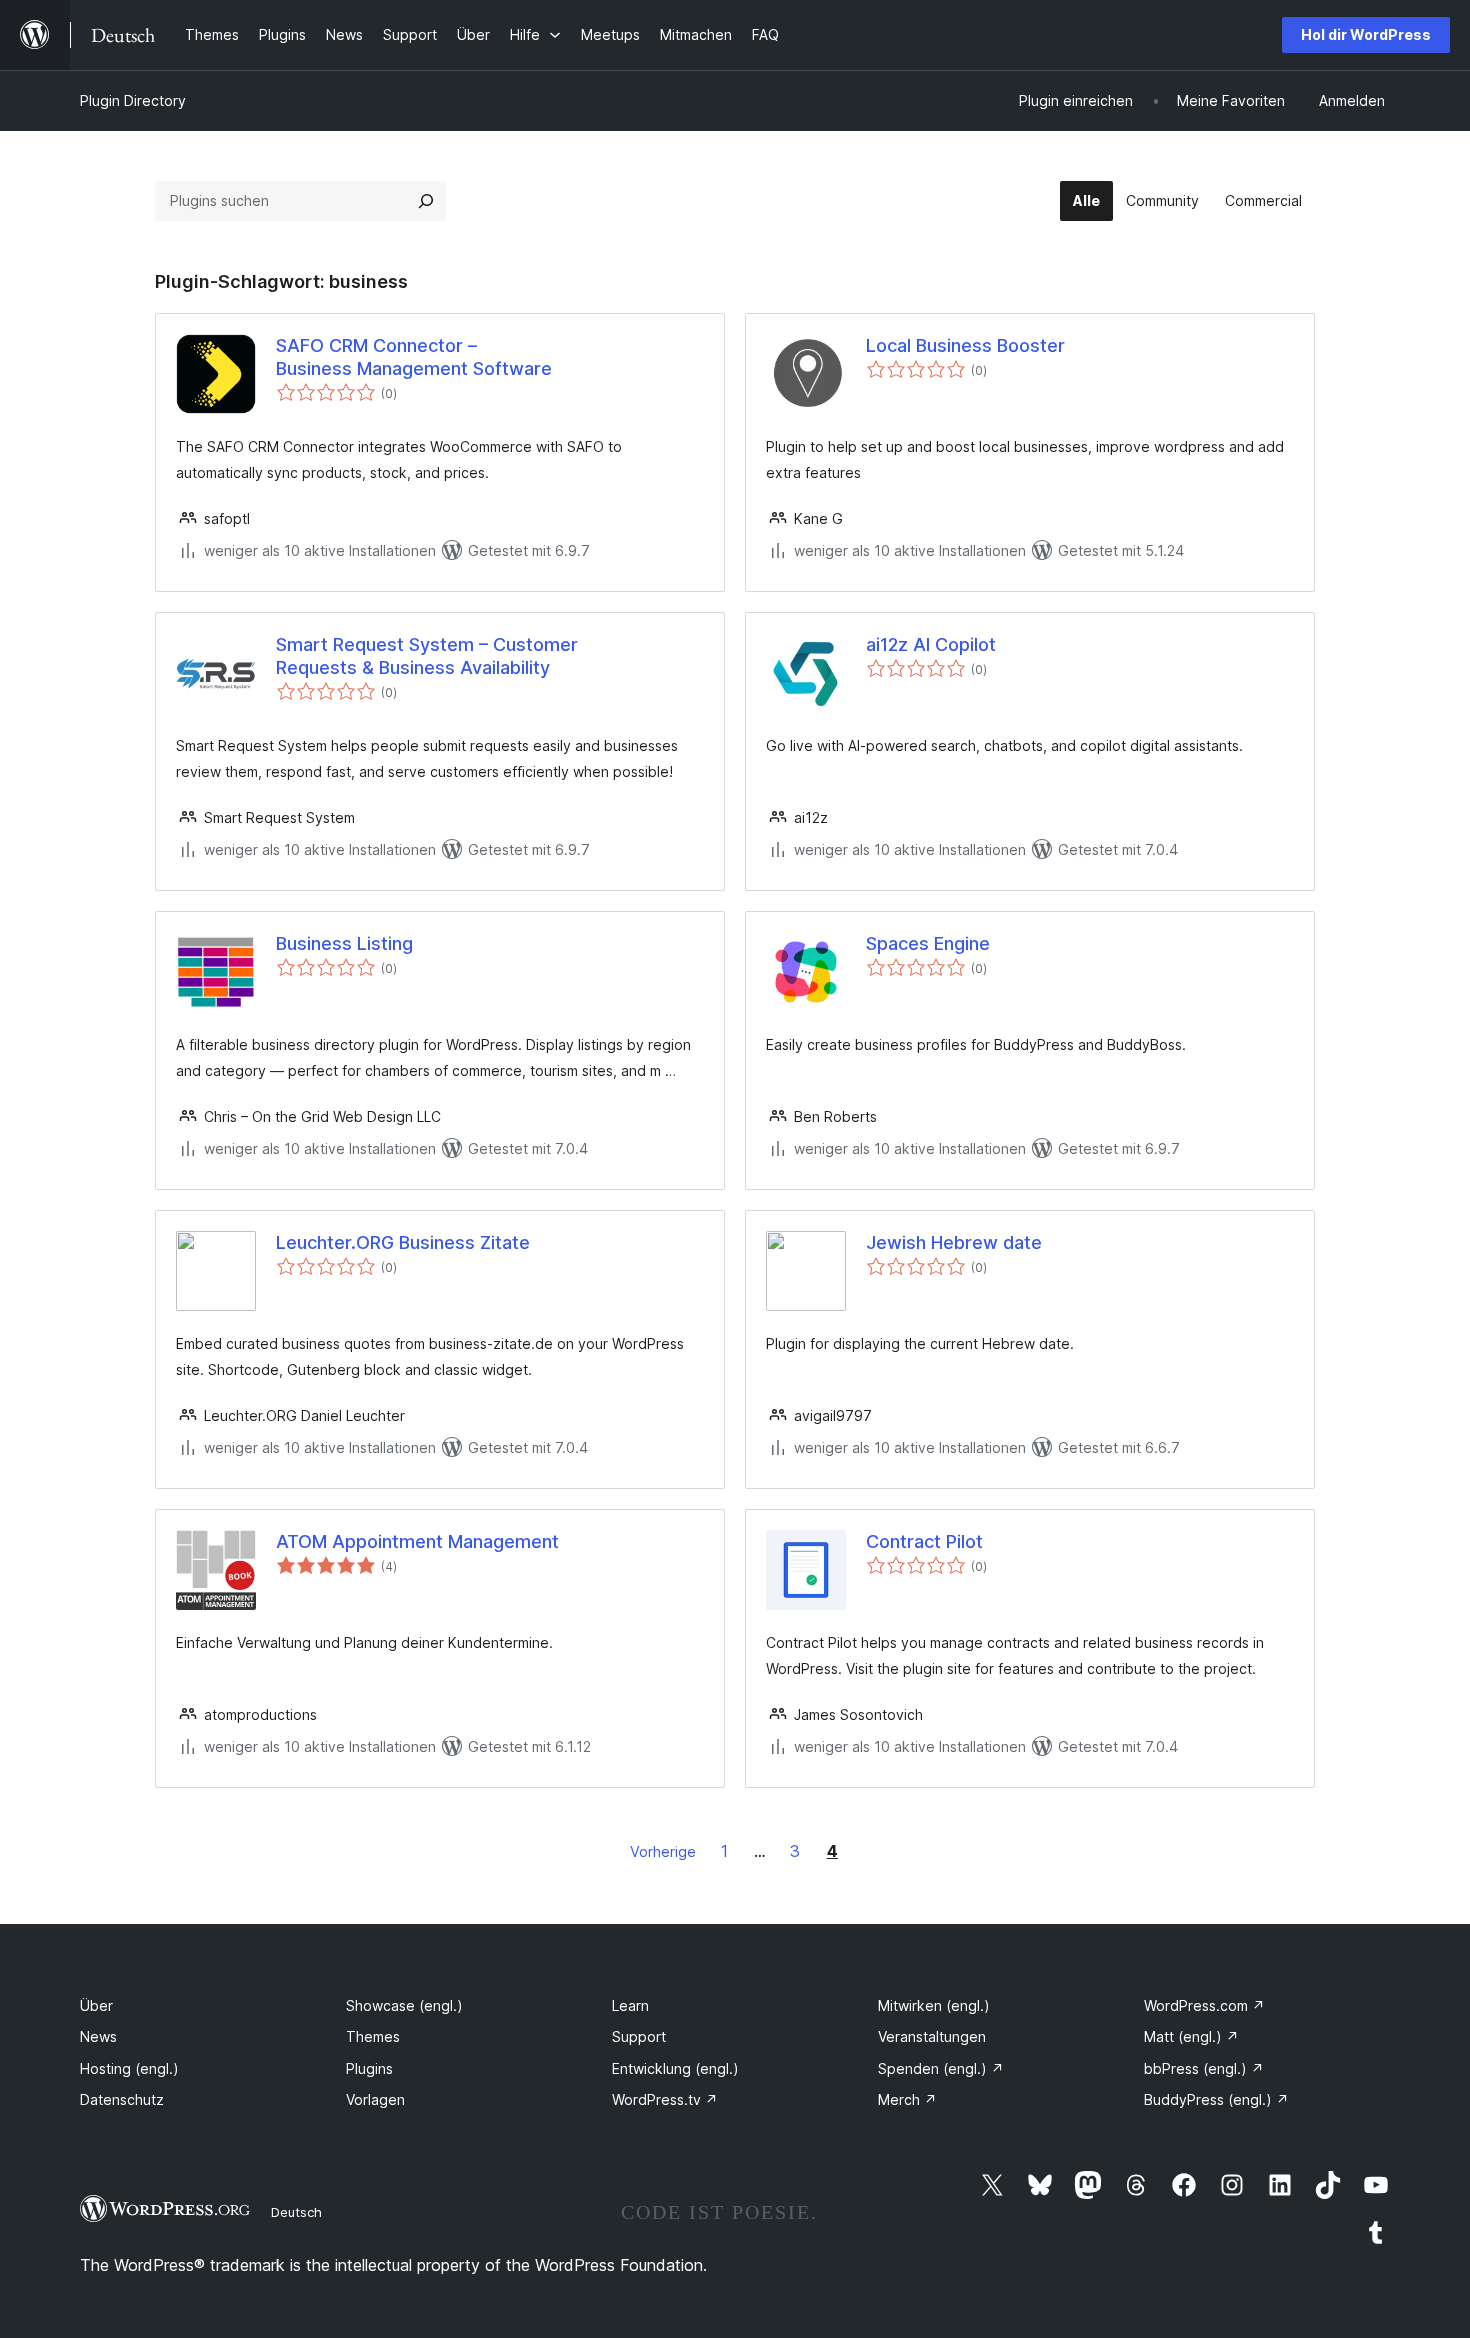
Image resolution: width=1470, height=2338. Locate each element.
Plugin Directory (133, 100)
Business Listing (344, 943)
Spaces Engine (928, 943)
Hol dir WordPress (1366, 34)
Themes (373, 2036)
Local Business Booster (965, 345)
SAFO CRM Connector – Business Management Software (414, 357)
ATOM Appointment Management (417, 1541)
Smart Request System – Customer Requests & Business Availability (427, 656)
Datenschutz (122, 2099)
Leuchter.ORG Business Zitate (403, 1242)
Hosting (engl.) (129, 2068)
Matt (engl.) (1191, 2036)
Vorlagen (375, 2099)
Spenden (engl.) (941, 2068)
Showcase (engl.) (404, 2005)
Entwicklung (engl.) (675, 2068)
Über (96, 2005)
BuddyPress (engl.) (1216, 2099)
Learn (630, 2005)
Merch (907, 2099)
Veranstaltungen (932, 2036)
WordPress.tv (665, 2099)
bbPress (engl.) (1204, 2068)
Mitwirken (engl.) (934, 2005)
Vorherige (663, 1851)
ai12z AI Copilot (931, 644)
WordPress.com (1204, 2005)
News (98, 2036)
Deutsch (296, 2212)
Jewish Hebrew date (954, 1242)
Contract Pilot (924, 1541)
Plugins (369, 2068)
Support (639, 2036)
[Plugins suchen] (426, 201)
